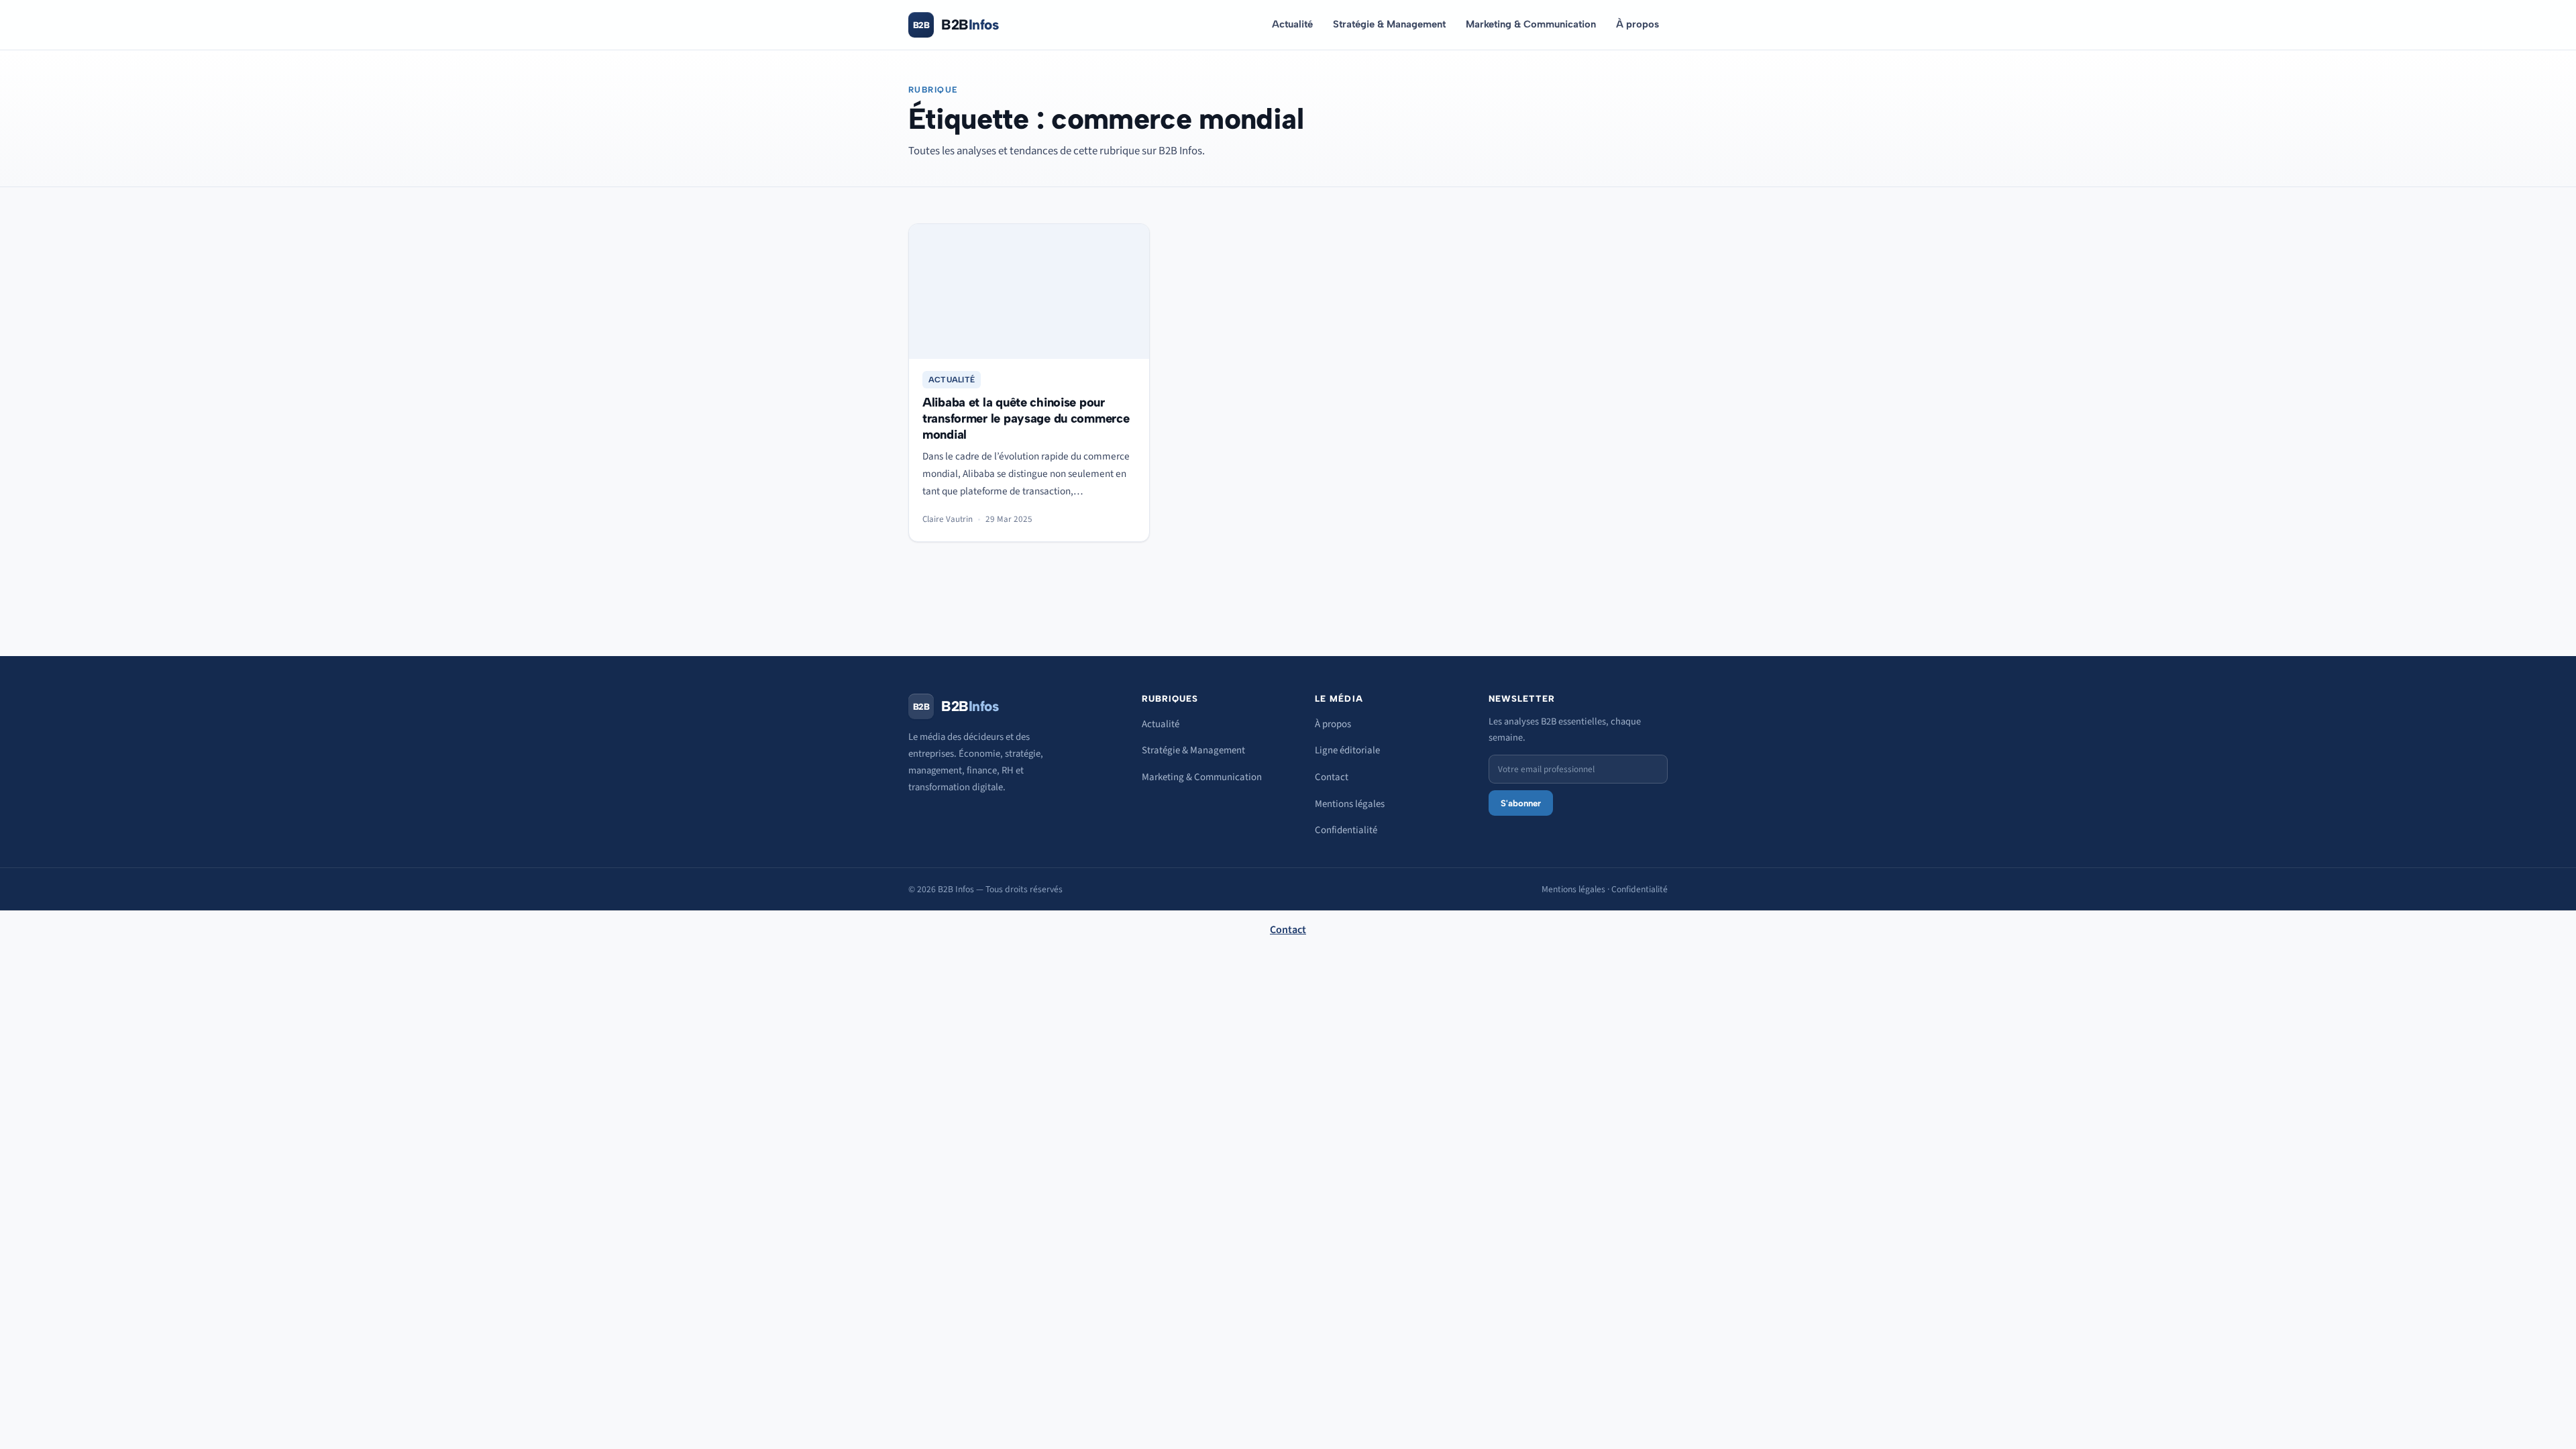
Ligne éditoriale (1347, 750)
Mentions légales (1350, 804)
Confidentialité (1346, 830)
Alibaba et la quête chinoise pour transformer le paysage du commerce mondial (1026, 418)
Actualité (1292, 24)
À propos (1638, 24)
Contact (1332, 777)
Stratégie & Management (1389, 24)
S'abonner (1521, 803)
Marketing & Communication (1531, 24)
